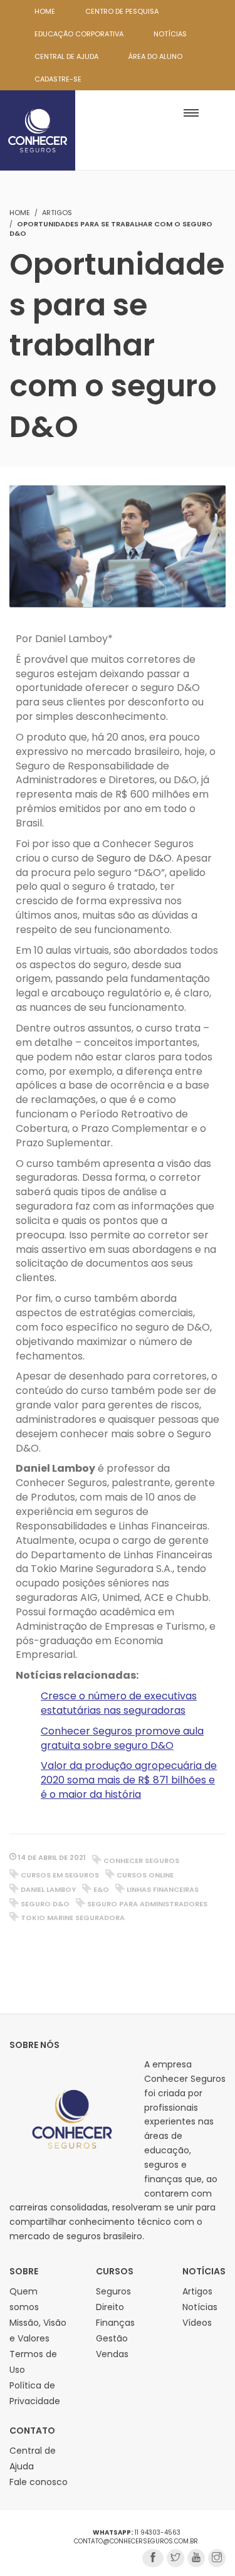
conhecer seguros (141, 1861)
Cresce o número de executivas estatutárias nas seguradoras (119, 1703)
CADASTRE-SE (58, 79)
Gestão (112, 2338)
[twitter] (175, 2558)
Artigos (57, 213)
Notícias (200, 2307)
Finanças (115, 2323)
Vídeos (197, 2323)
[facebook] (153, 2558)
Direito (110, 2307)
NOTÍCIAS (170, 34)
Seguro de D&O (134, 858)
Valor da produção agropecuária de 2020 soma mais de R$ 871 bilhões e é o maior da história (129, 1780)
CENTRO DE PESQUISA (122, 11)
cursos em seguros (60, 1875)
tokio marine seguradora (73, 1918)
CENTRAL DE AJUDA (66, 56)
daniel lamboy (48, 1889)
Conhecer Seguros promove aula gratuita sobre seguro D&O (122, 1738)
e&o (101, 1889)
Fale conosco (39, 2482)
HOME (45, 11)
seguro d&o (45, 1904)
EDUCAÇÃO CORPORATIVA (79, 34)
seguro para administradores (147, 1904)
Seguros (113, 2291)
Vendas (112, 2354)
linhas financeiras (163, 1889)
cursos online (145, 1875)
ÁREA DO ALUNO (155, 56)
